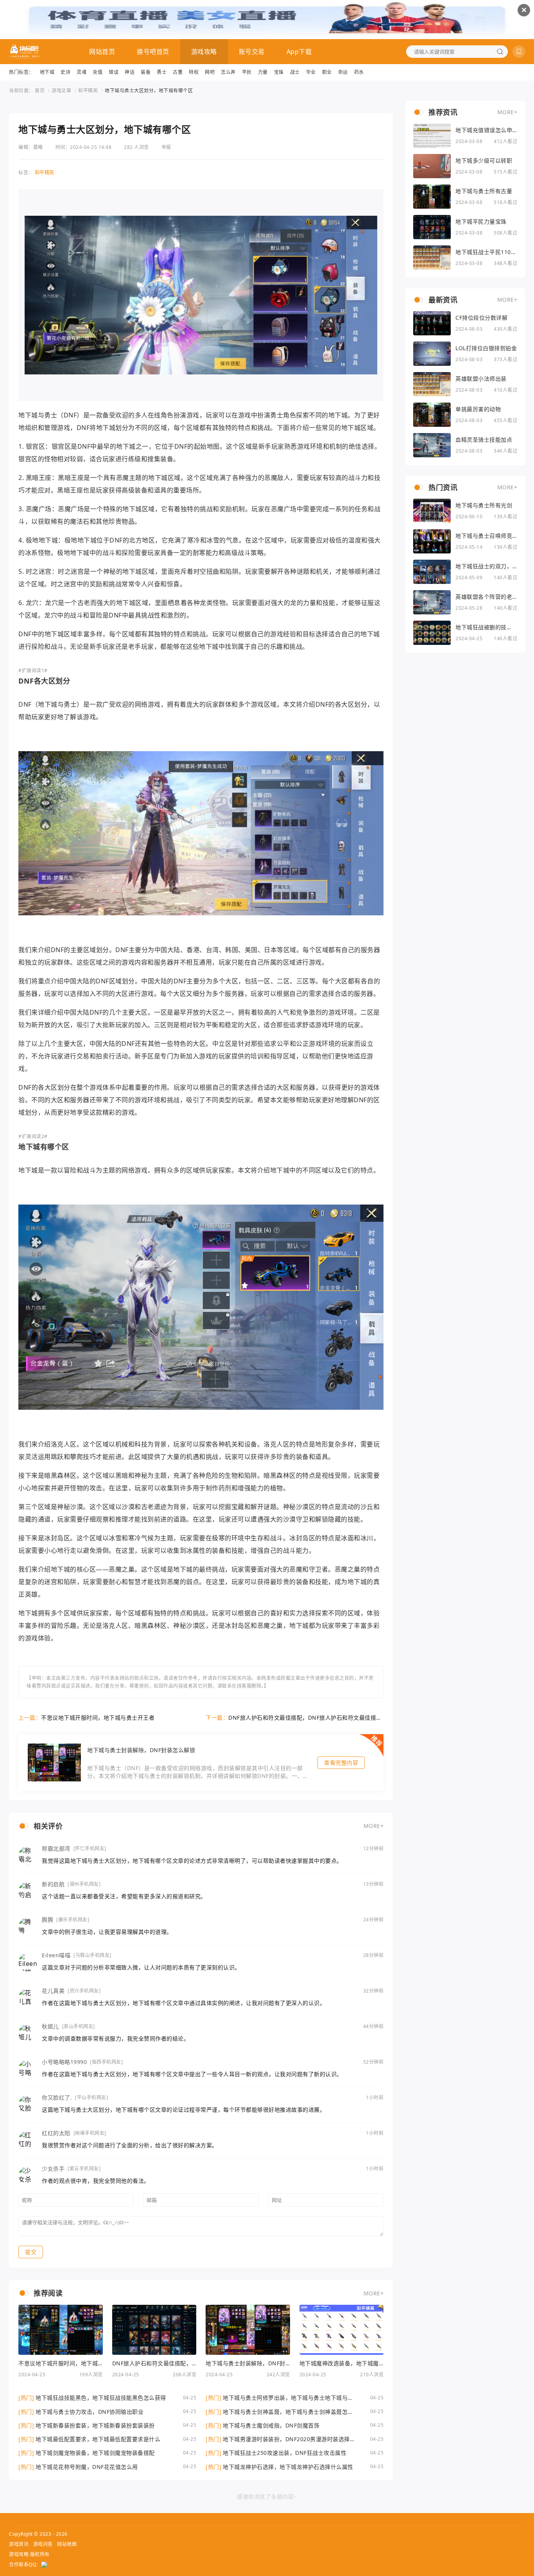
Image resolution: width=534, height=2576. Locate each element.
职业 (327, 72)
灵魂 (82, 72)
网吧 (210, 72)
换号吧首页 (153, 52)
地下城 (47, 72)
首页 (40, 90)
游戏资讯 (19, 2544)
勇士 (162, 72)
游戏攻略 (204, 52)
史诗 (65, 72)
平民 (247, 72)
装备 (146, 72)
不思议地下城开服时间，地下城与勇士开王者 (98, 1718)
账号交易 (252, 52)
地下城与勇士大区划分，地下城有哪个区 (149, 90)
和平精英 (88, 90)
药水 (359, 72)
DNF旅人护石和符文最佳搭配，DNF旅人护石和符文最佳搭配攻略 (305, 1718)
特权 (194, 72)
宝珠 (279, 72)
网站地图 (67, 2544)
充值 (98, 72)
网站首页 (102, 52)
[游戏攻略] (25, 52)
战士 (295, 72)
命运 (343, 72)
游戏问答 (43, 2544)
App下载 (299, 52)
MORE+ (374, 1826)
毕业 (311, 72)
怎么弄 (228, 72)
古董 (178, 72)
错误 (114, 72)
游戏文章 (61, 90)
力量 (263, 72)
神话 (130, 72)
